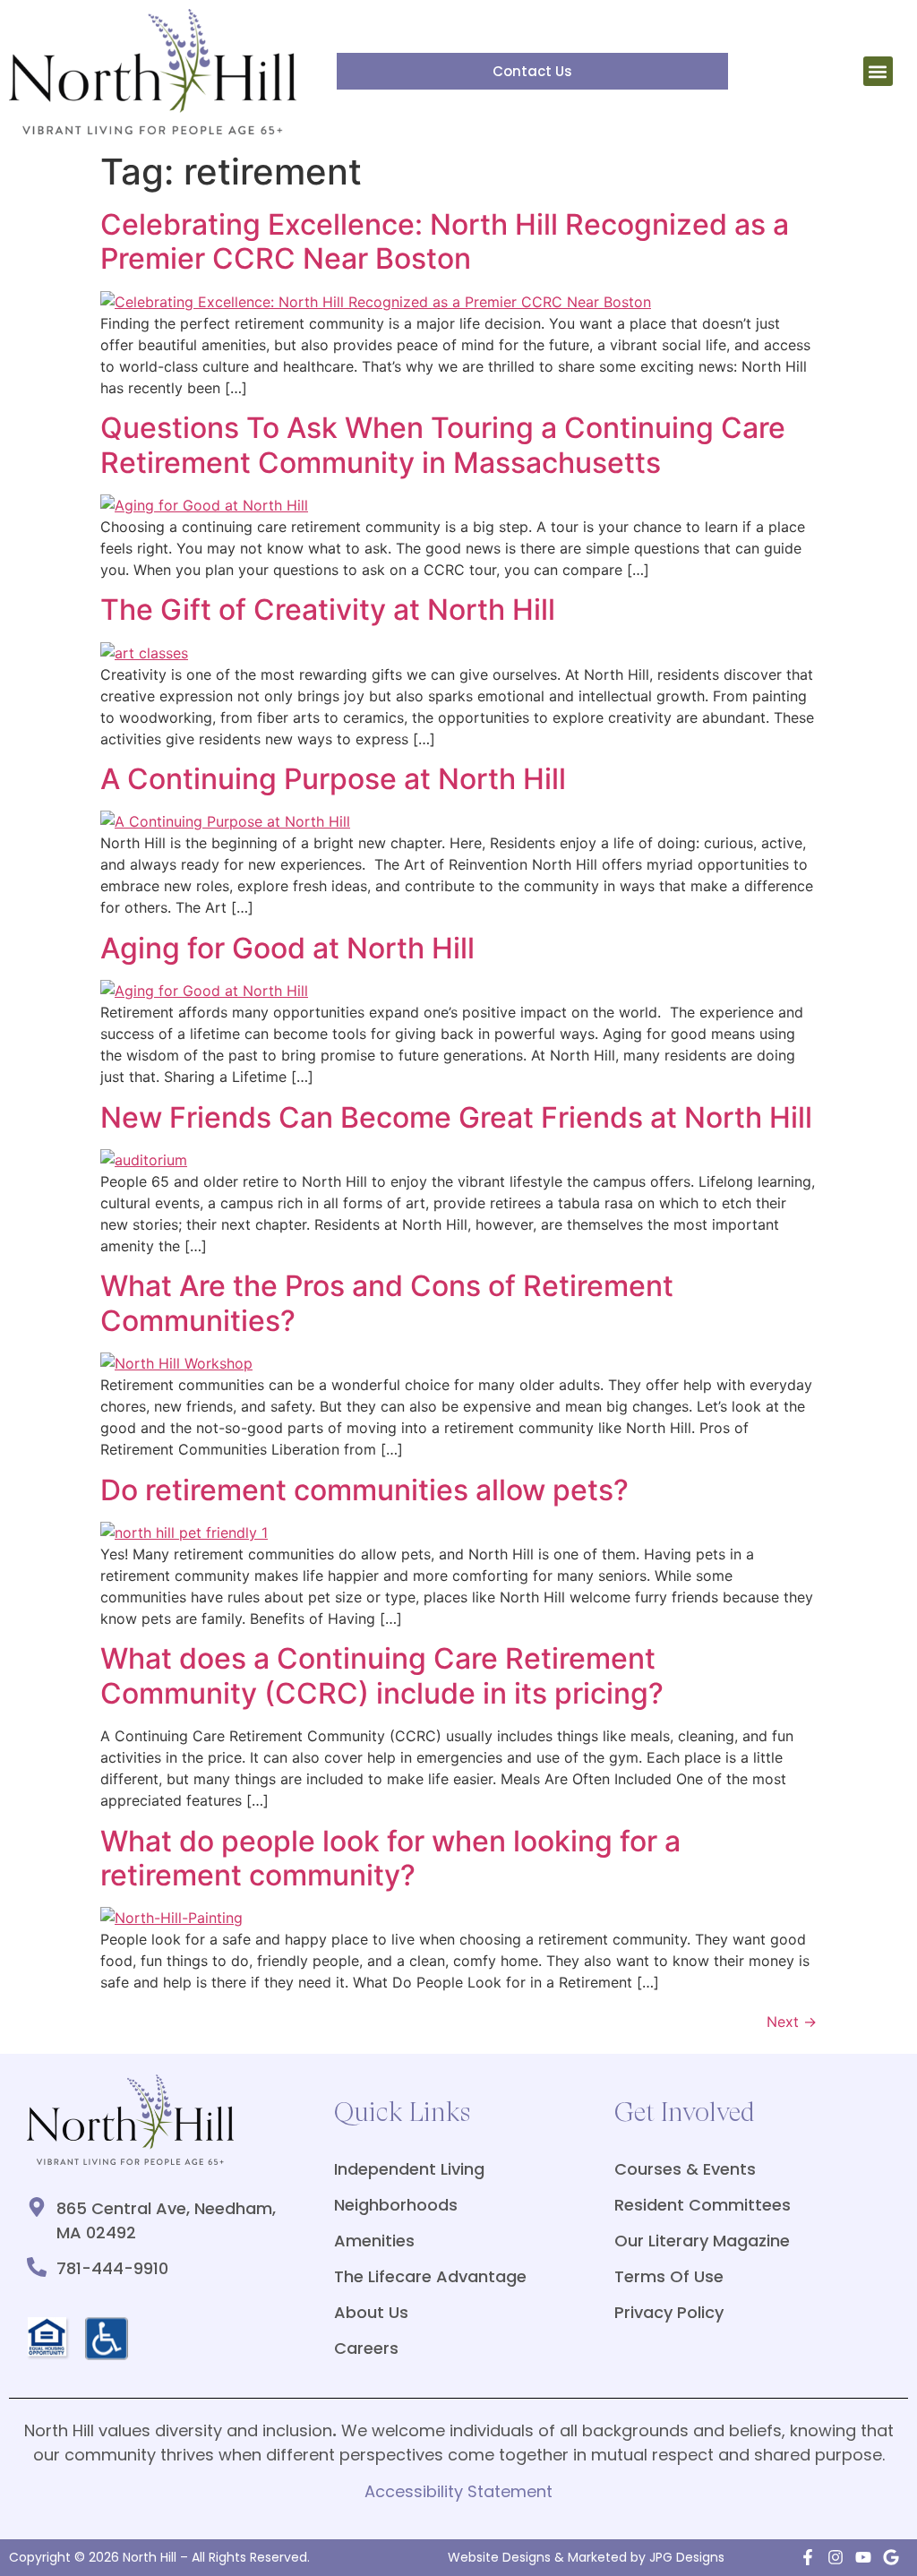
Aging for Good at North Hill (287, 948)
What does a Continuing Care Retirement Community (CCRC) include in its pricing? (382, 1675)
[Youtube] (863, 2557)
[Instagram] (836, 2557)
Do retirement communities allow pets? (364, 1490)
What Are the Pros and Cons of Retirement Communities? (387, 1303)
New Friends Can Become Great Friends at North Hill (456, 1117)
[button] (878, 71)
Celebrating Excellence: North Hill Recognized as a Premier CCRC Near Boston (445, 241)
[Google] (891, 2557)
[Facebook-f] (808, 2557)
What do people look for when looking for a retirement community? (390, 1858)
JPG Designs (687, 2557)
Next (792, 2022)
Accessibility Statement (458, 2491)
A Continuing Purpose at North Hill (333, 779)
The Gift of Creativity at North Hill (328, 610)
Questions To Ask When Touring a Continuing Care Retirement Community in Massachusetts (443, 445)
